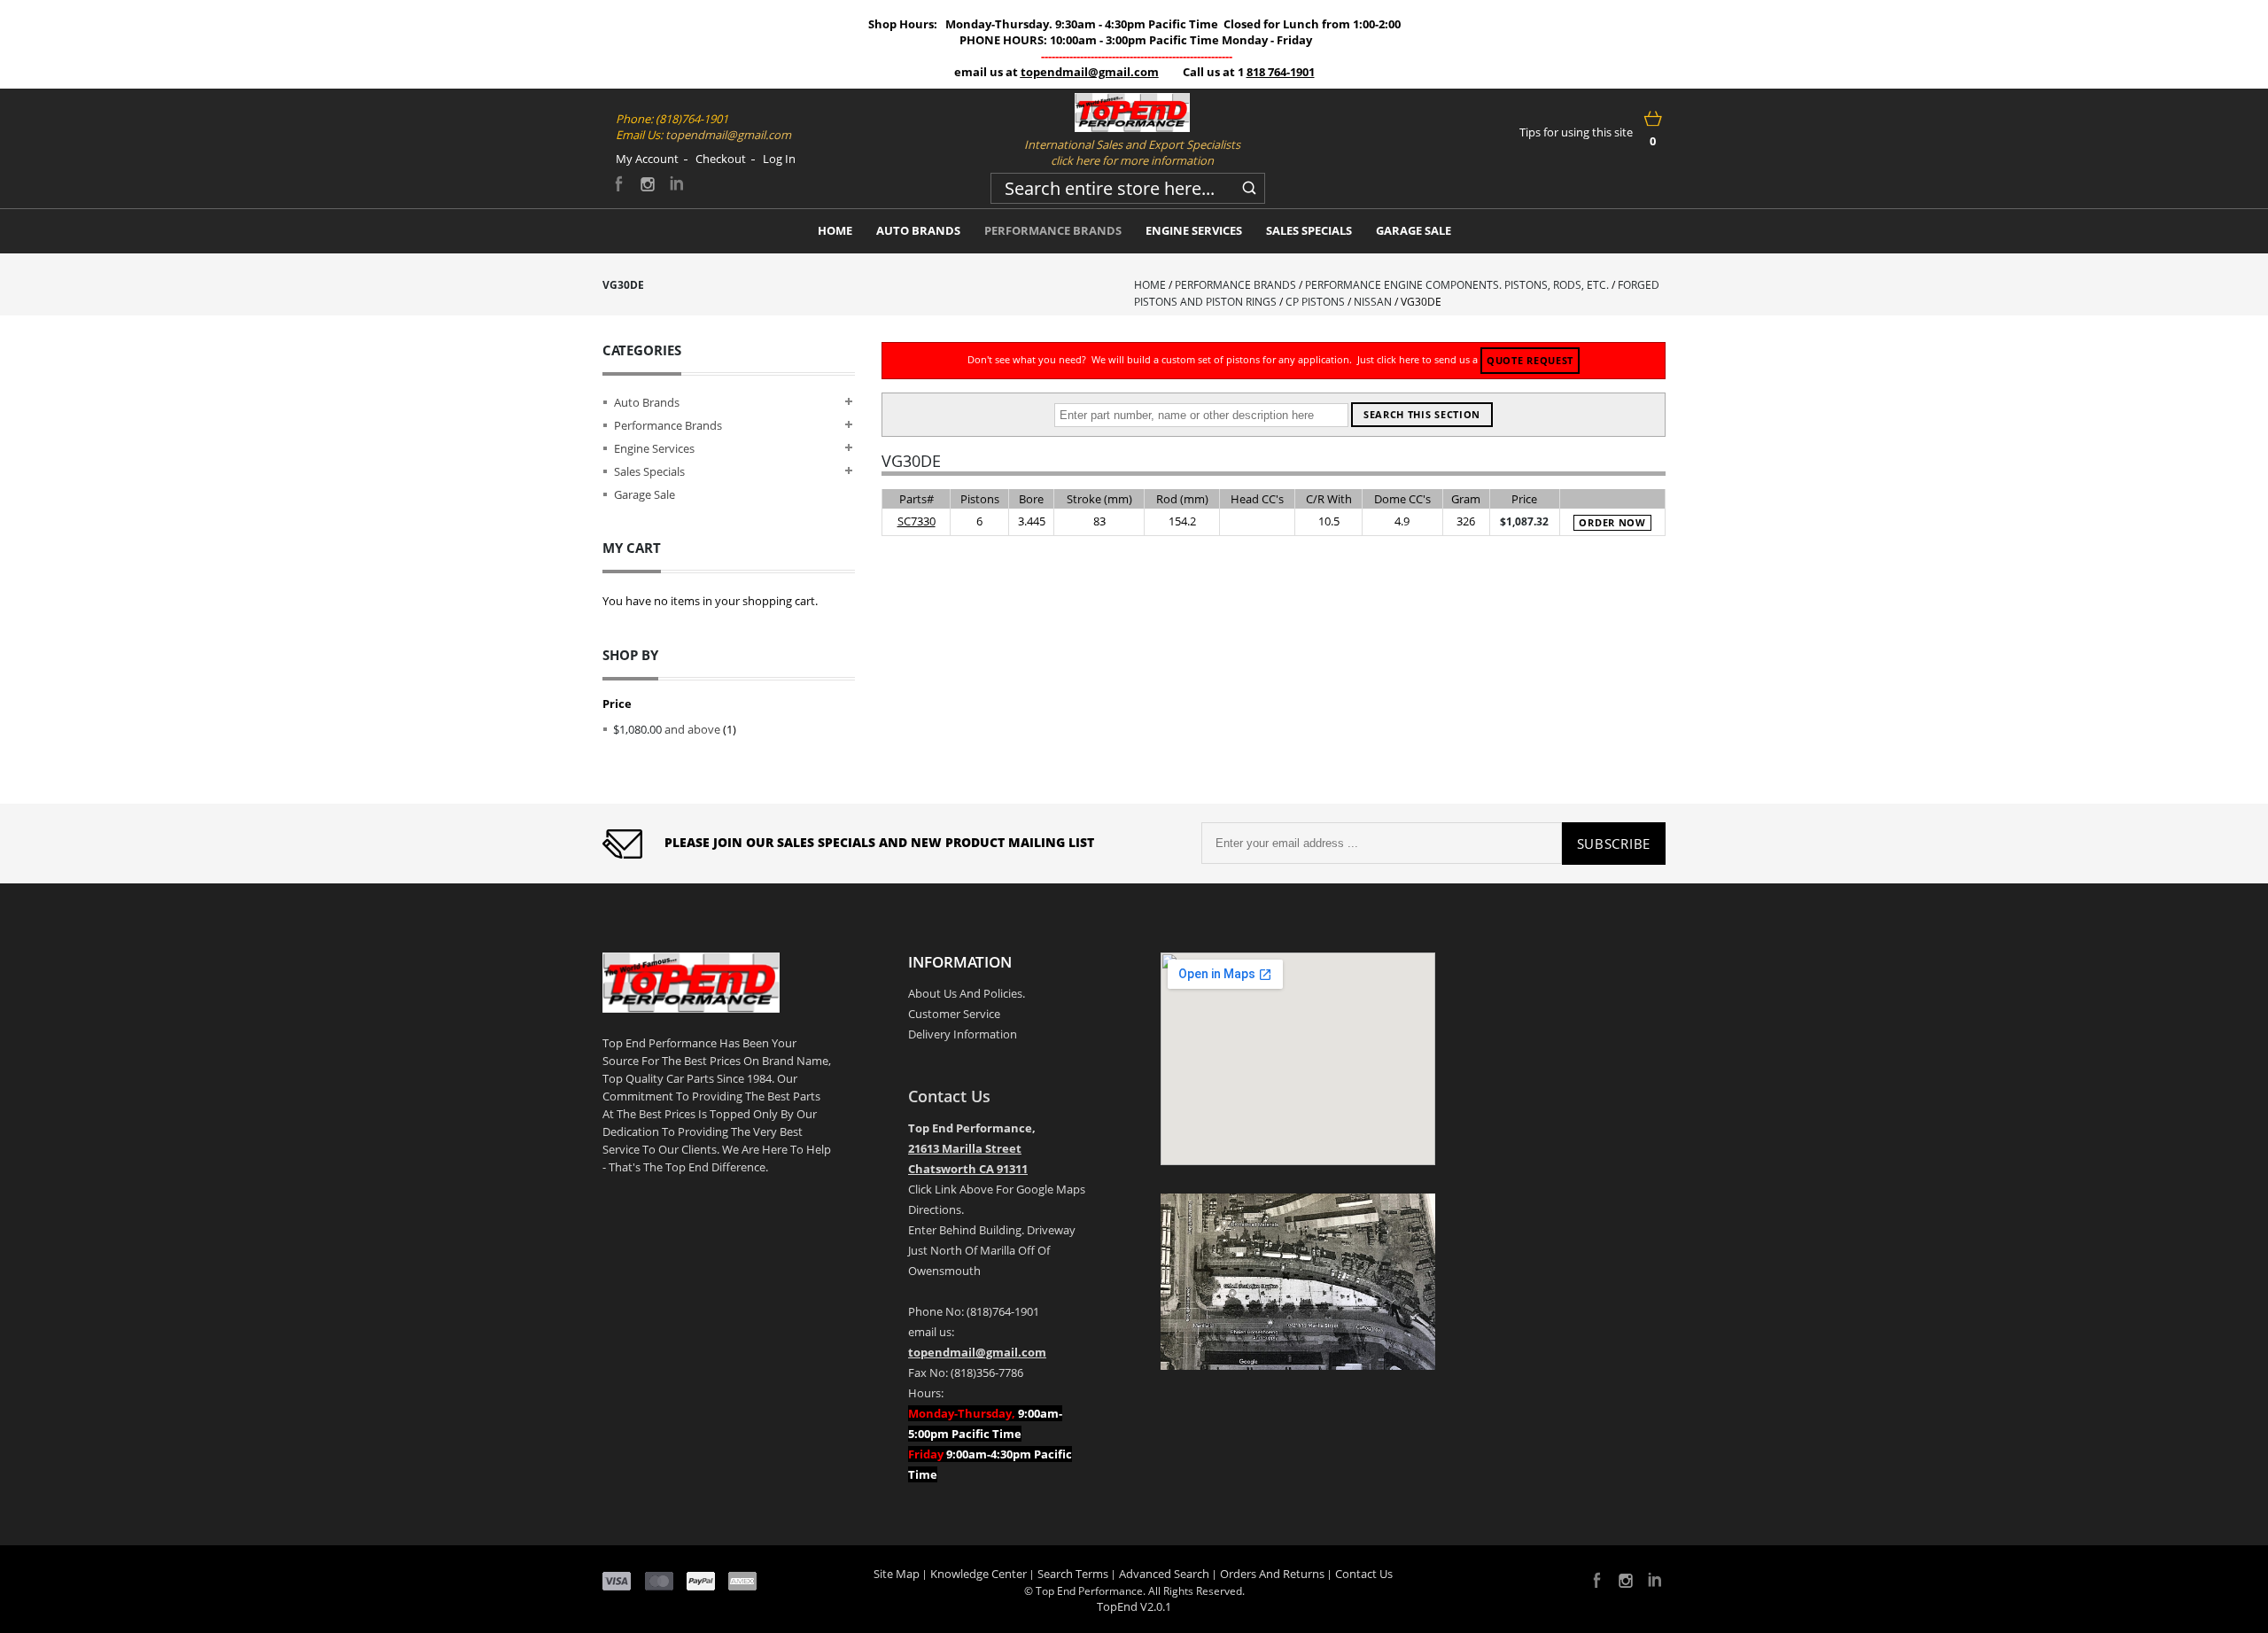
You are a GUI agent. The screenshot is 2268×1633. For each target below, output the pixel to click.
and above (667, 729)
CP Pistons (1315, 302)
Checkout (721, 159)
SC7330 (917, 521)
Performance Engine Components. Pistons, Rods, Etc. (1457, 285)
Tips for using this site (1576, 132)
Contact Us (949, 1096)
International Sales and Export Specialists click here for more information (1132, 152)
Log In (779, 159)
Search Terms (1073, 1574)
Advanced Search (1164, 1574)
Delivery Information (963, 1034)
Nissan (1373, 302)
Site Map (897, 1574)
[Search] (1249, 185)
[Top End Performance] (1132, 113)
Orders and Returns (1272, 1574)
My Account (647, 159)
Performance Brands (1235, 285)
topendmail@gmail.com (1090, 72)
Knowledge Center (979, 1574)
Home (1150, 285)
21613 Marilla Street (965, 1148)
